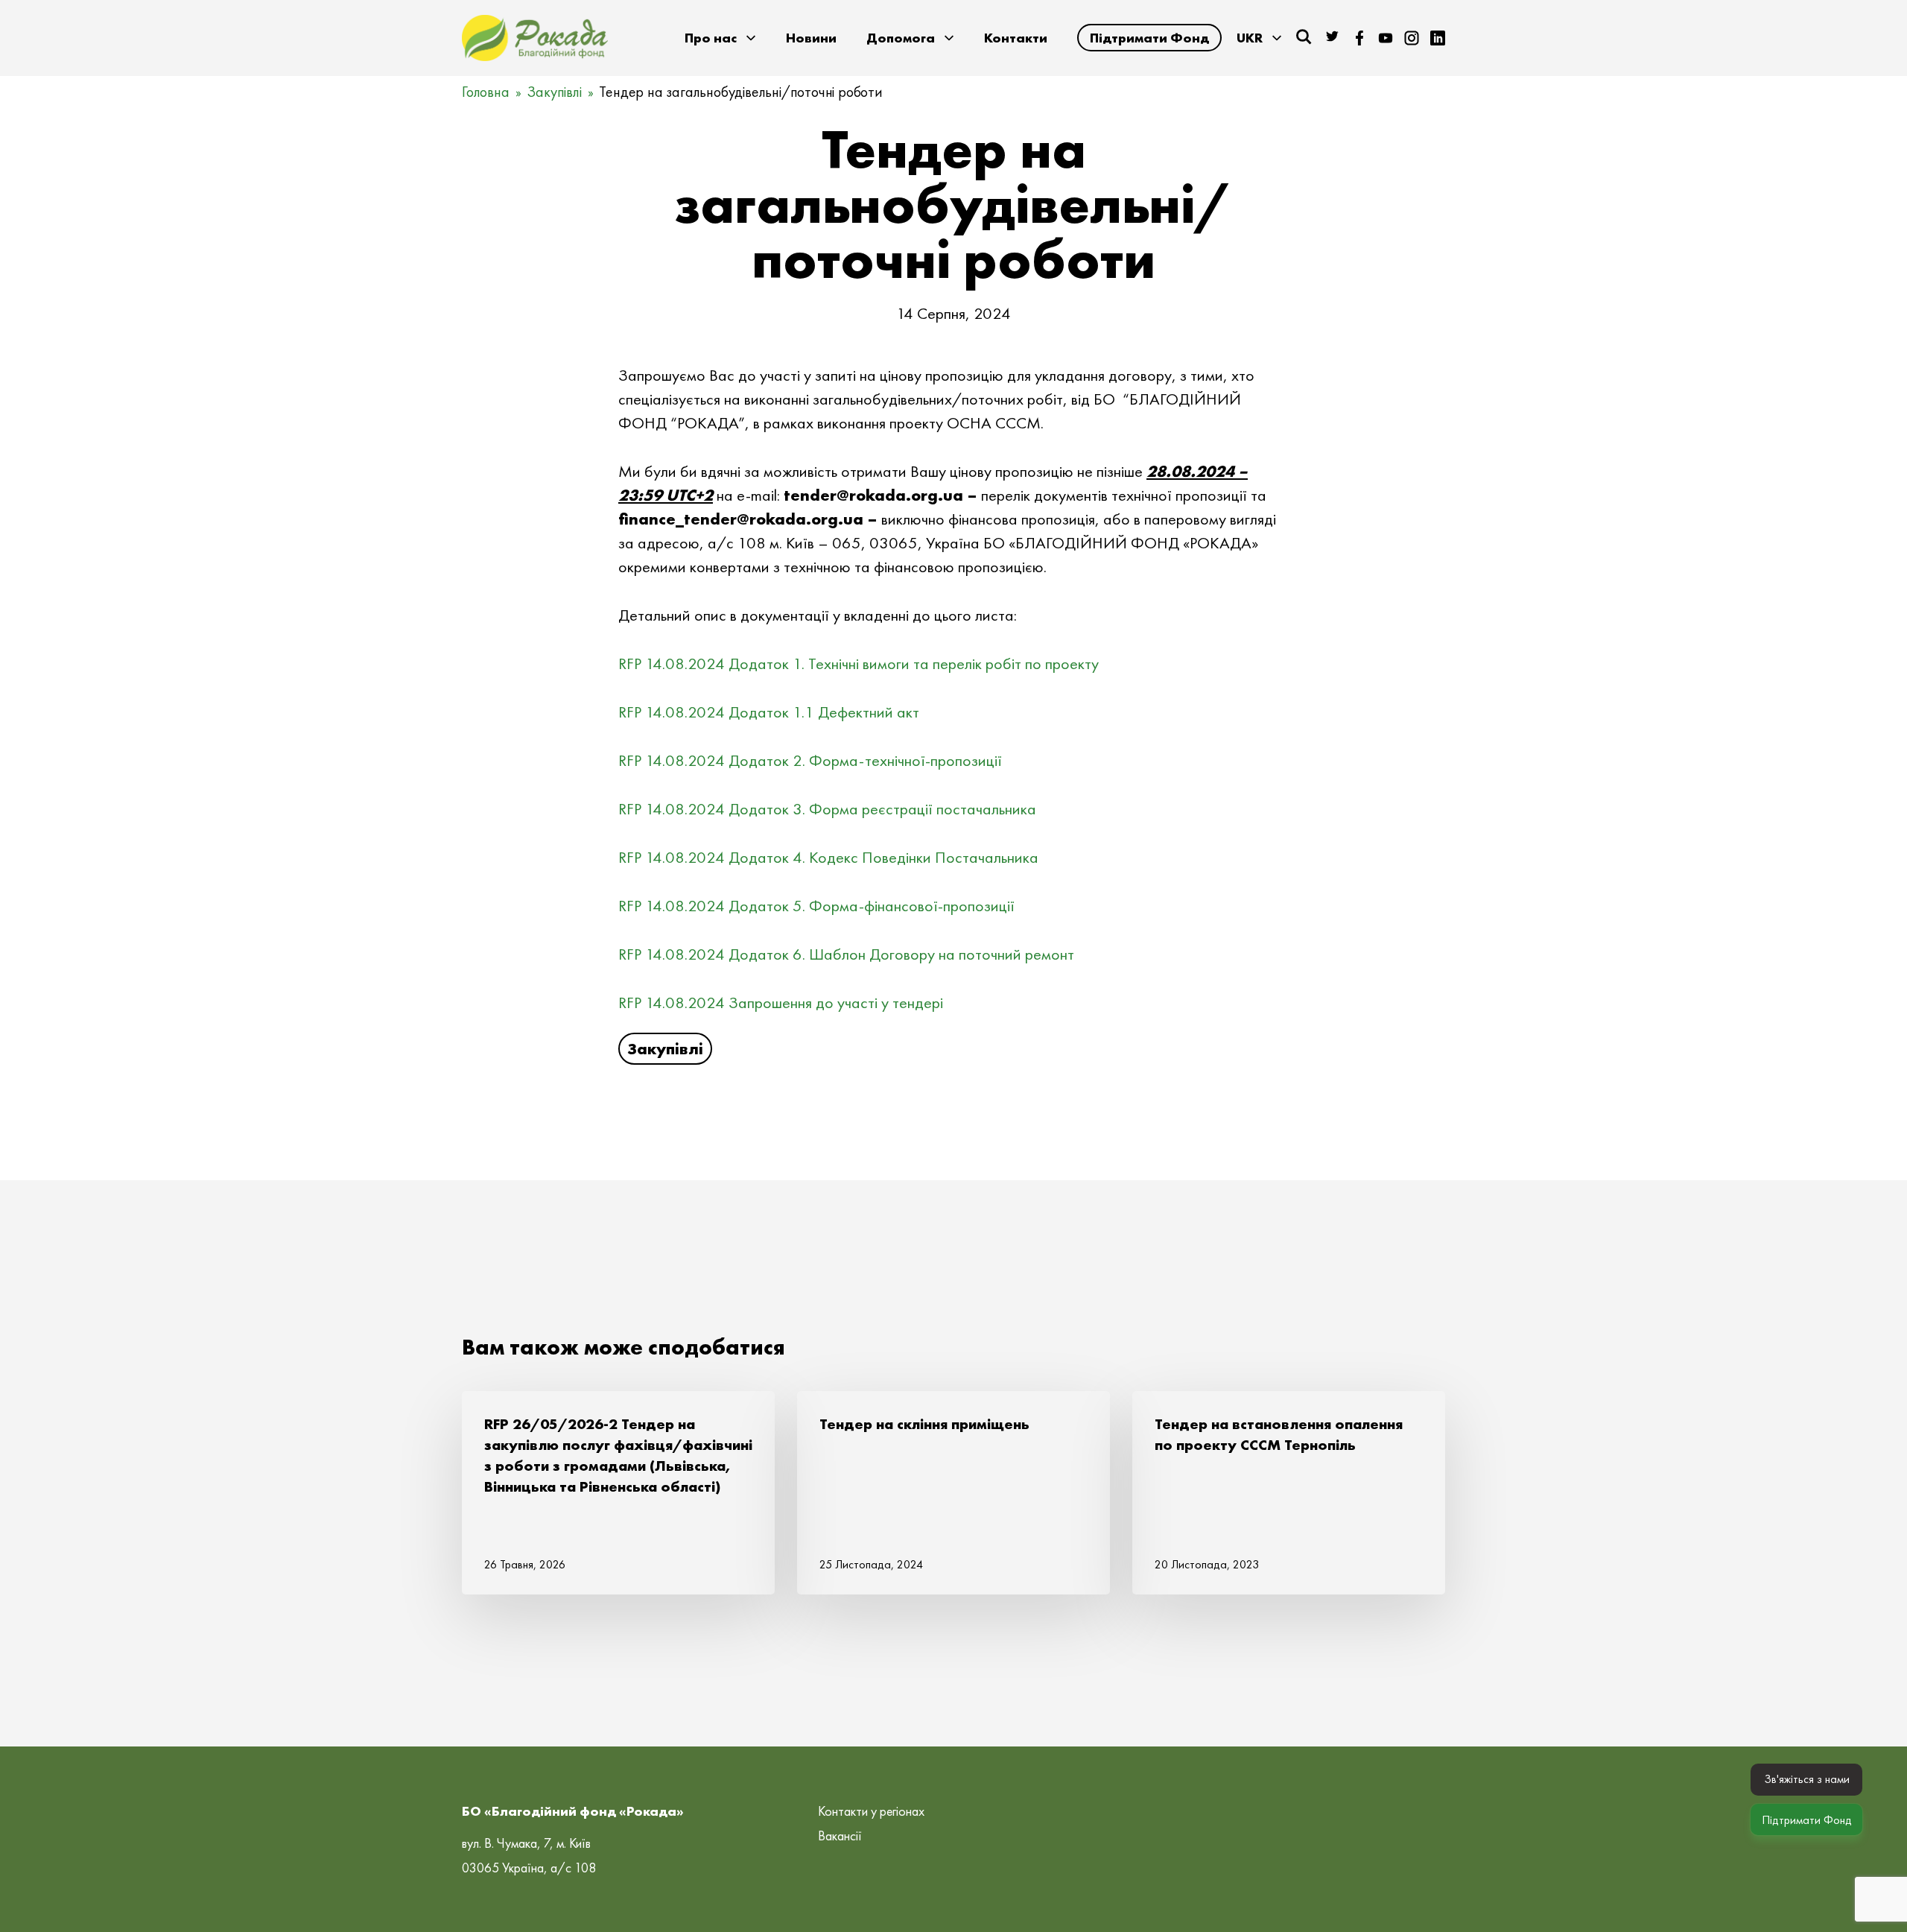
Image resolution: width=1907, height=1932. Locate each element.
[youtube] (1386, 38)
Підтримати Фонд (1149, 38)
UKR (1250, 38)
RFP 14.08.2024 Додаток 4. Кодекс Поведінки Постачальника (828, 857)
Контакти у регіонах (871, 1811)
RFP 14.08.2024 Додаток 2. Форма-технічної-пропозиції (810, 760)
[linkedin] (1438, 38)
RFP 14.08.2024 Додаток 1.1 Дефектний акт (769, 712)
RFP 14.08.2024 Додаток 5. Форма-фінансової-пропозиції (816, 906)
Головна (486, 92)
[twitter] (1333, 38)
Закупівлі (554, 92)
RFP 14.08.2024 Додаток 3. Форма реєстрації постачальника (827, 809)
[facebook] (1359, 38)
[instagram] (1412, 38)
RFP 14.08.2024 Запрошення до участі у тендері (781, 1003)
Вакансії (840, 1836)
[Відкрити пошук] (1304, 37)
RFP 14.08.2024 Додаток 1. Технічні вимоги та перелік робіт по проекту (859, 663)
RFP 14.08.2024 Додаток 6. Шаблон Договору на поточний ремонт (846, 954)
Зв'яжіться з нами (1807, 1779)
